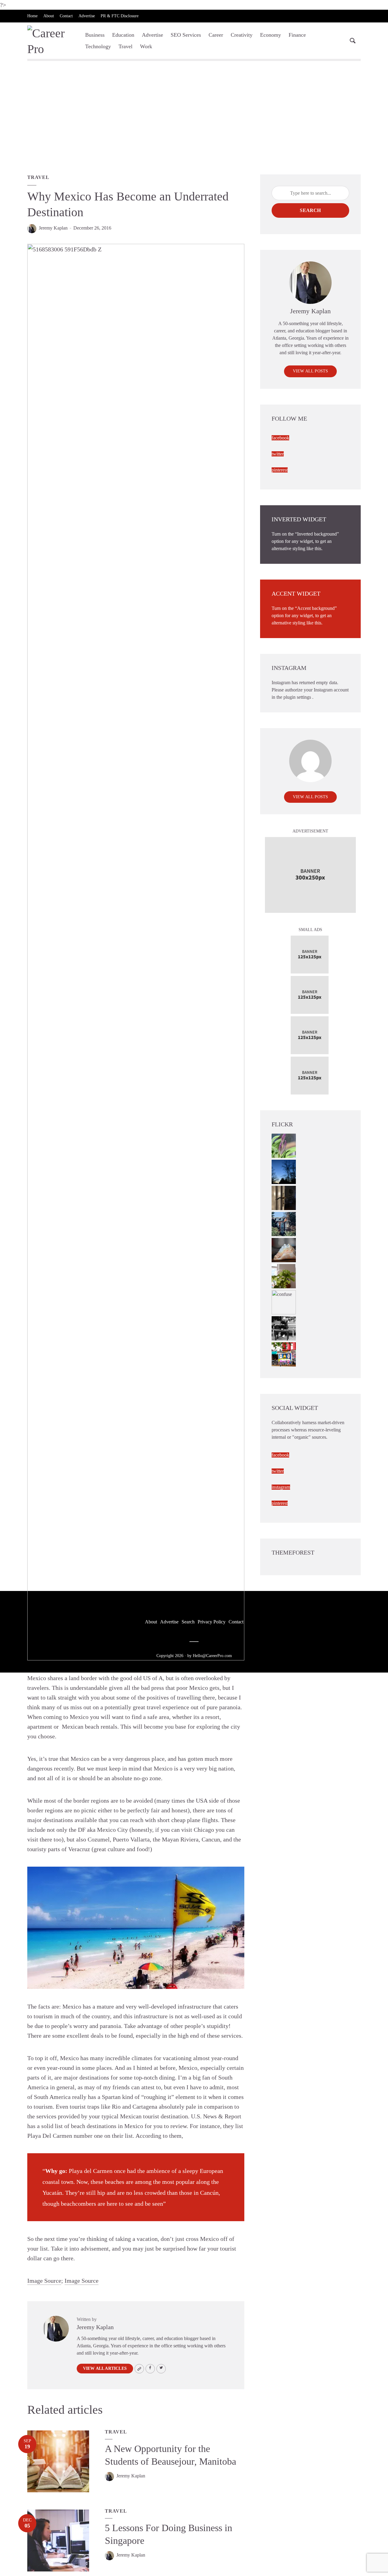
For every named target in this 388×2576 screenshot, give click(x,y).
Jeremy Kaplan (53, 228)
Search (310, 210)
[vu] (284, 1145)
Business (95, 35)
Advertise (87, 16)
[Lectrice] (284, 1328)
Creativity (242, 35)
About (49, 16)
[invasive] (284, 1276)
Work (146, 46)
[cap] (284, 1197)
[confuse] (284, 1302)
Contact (66, 16)
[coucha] (284, 1250)
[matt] (284, 1171)
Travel (125, 46)
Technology (98, 46)
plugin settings (298, 697)
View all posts (311, 371)
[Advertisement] (194, 119)
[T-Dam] (284, 1224)
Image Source (44, 2281)
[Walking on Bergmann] (284, 1354)
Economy (271, 35)
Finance (297, 35)
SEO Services (186, 35)
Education (123, 35)
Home (32, 16)
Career (216, 35)
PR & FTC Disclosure (120, 16)
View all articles (105, 2368)
